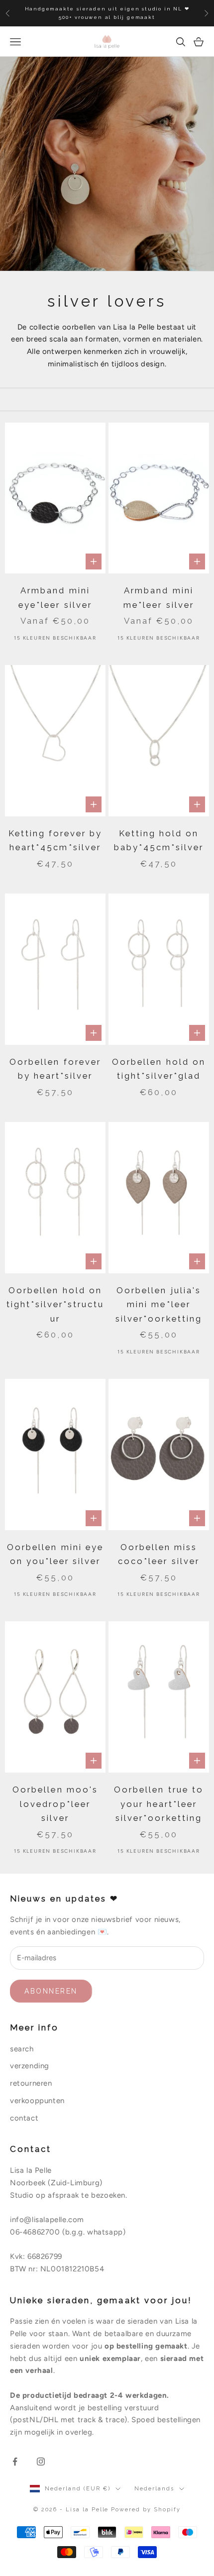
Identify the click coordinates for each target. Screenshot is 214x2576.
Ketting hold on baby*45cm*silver (159, 840)
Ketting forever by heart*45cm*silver (55, 840)
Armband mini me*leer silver (159, 598)
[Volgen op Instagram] (41, 2462)
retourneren (31, 2083)
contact (24, 2118)
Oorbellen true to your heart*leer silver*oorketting (159, 1804)
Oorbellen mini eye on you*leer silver (55, 1554)
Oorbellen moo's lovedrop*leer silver (55, 1804)
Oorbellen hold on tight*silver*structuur (55, 1304)
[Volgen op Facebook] (15, 2462)
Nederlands (154, 2489)
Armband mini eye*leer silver (55, 598)
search (22, 2049)
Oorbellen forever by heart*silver (55, 1069)
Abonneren (51, 1991)
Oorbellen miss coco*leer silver (159, 1554)
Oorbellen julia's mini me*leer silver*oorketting (159, 1304)
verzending (30, 2066)
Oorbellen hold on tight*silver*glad (159, 1069)
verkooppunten (37, 2101)
